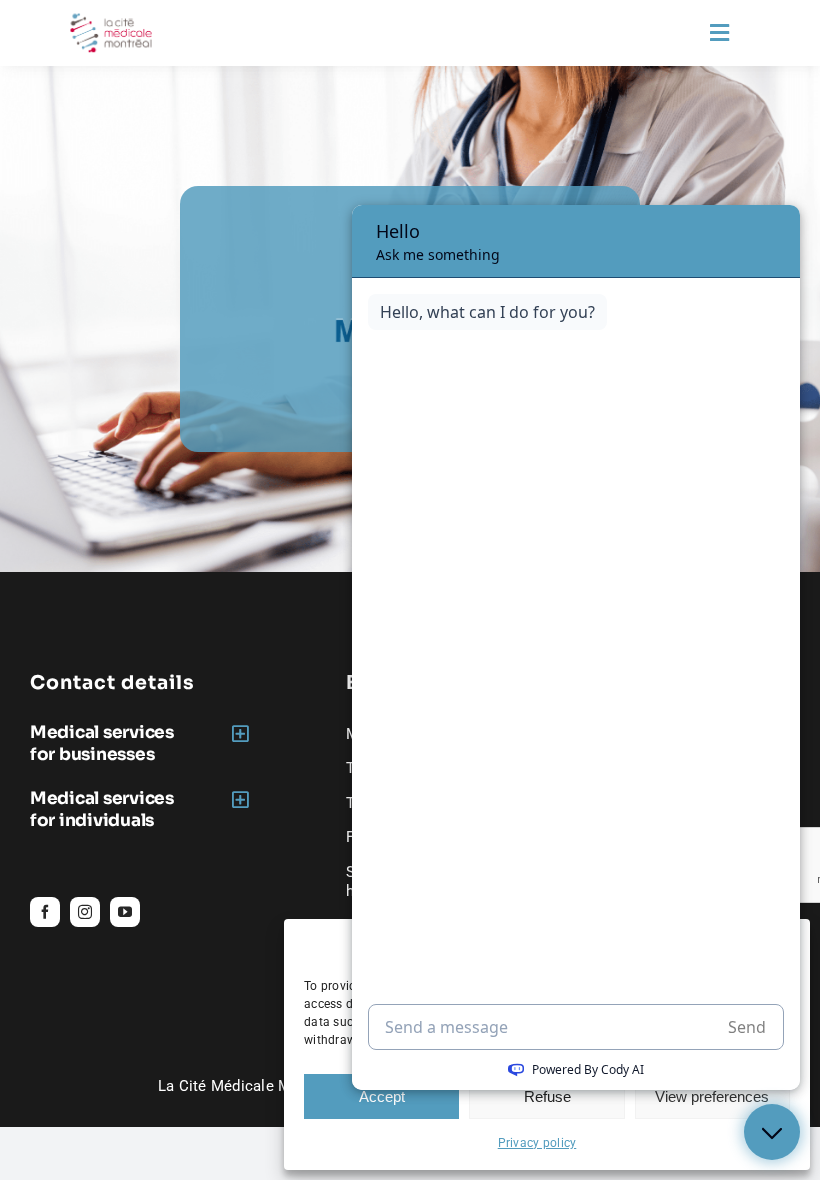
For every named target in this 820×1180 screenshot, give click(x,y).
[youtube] (125, 912)
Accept (382, 1096)
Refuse (547, 1096)
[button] (142, 743)
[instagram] (85, 912)
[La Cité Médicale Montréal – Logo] (111, 21)
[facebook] (45, 912)
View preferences (712, 1096)
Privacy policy (537, 1143)
